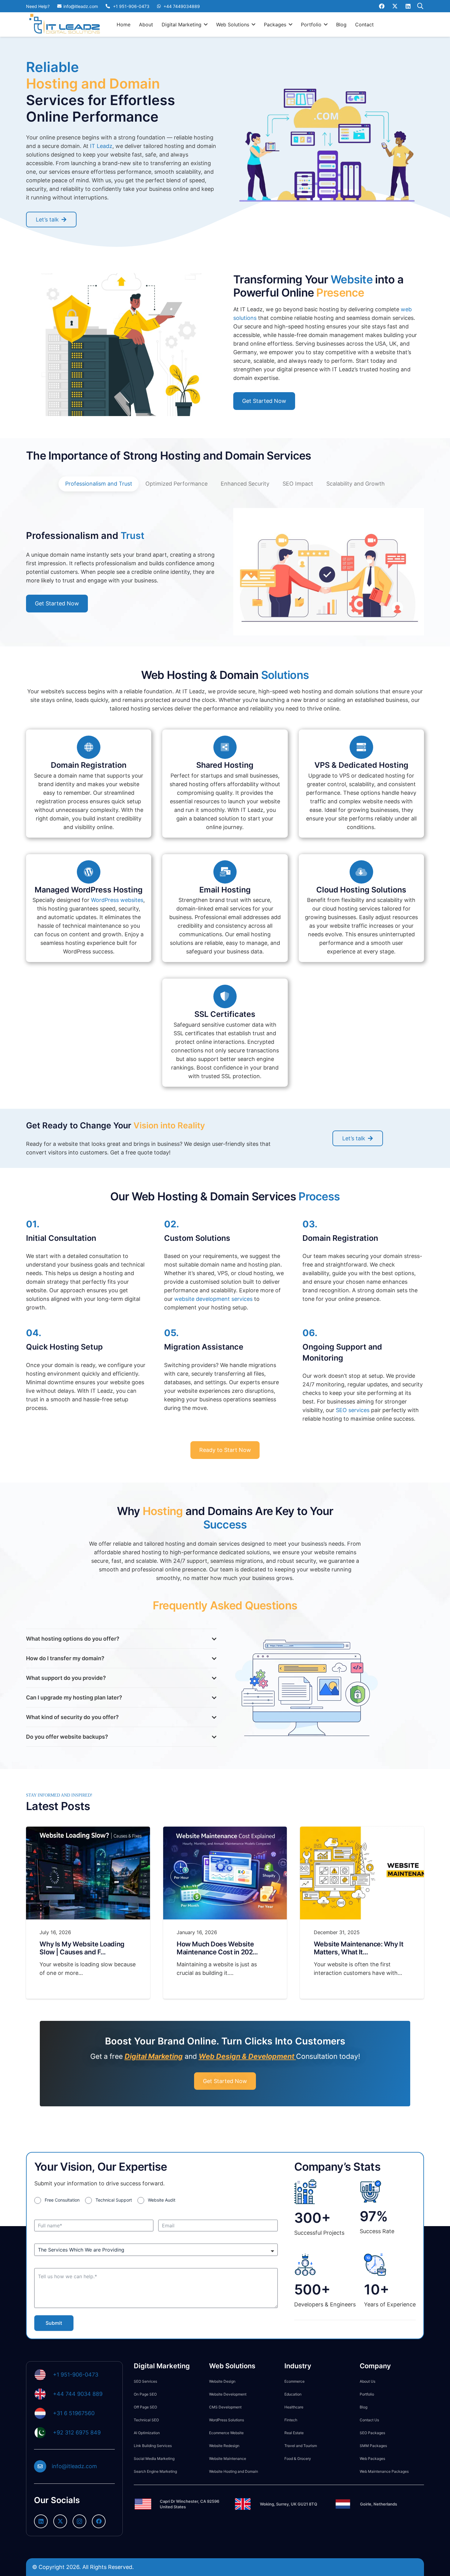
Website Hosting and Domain (234, 2471)
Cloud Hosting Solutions (361, 890)
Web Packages (372, 2459)
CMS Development (225, 2407)
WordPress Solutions (227, 2420)
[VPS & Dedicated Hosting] (361, 747)
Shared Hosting (225, 765)
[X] (395, 6)
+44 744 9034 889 (78, 2394)
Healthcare (294, 2407)
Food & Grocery (298, 2459)
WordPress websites (117, 900)
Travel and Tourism (301, 2446)
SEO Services (145, 2381)
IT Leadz (101, 146)
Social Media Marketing (154, 2459)
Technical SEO (146, 2420)
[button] (206, 24)
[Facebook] (382, 6)
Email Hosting (225, 890)
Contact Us (369, 2420)
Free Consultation (62, 2200)
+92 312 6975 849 (77, 2432)
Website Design (222, 2381)
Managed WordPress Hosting (89, 890)
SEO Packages (372, 2433)
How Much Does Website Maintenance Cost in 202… (217, 1948)
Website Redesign (224, 2446)
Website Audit (162, 2200)
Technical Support (114, 2200)
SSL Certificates (225, 1014)
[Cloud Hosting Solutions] (361, 872)
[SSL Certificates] (225, 996)
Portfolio (367, 2394)
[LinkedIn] (408, 6)
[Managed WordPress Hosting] (89, 872)
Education (293, 2394)
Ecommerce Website (226, 2433)
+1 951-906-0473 (76, 2375)
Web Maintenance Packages (384, 2471)
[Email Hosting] (225, 872)
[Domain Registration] (89, 747)
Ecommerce (294, 2381)
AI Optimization (147, 2433)
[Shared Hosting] (225, 747)
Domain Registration (89, 765)
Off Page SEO (145, 2407)
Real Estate (294, 2433)
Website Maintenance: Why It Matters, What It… (358, 1948)
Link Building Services (153, 2446)
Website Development (228, 2394)
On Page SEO (145, 2394)
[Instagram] (79, 2521)
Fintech (291, 2420)
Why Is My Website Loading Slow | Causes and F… (82, 1948)
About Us (367, 2381)
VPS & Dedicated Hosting (361, 765)
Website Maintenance (228, 2459)
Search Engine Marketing (155, 2471)
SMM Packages (373, 2446)
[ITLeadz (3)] (65, 25)
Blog (364, 2407)
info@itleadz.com (74, 2466)
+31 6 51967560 (74, 2413)
